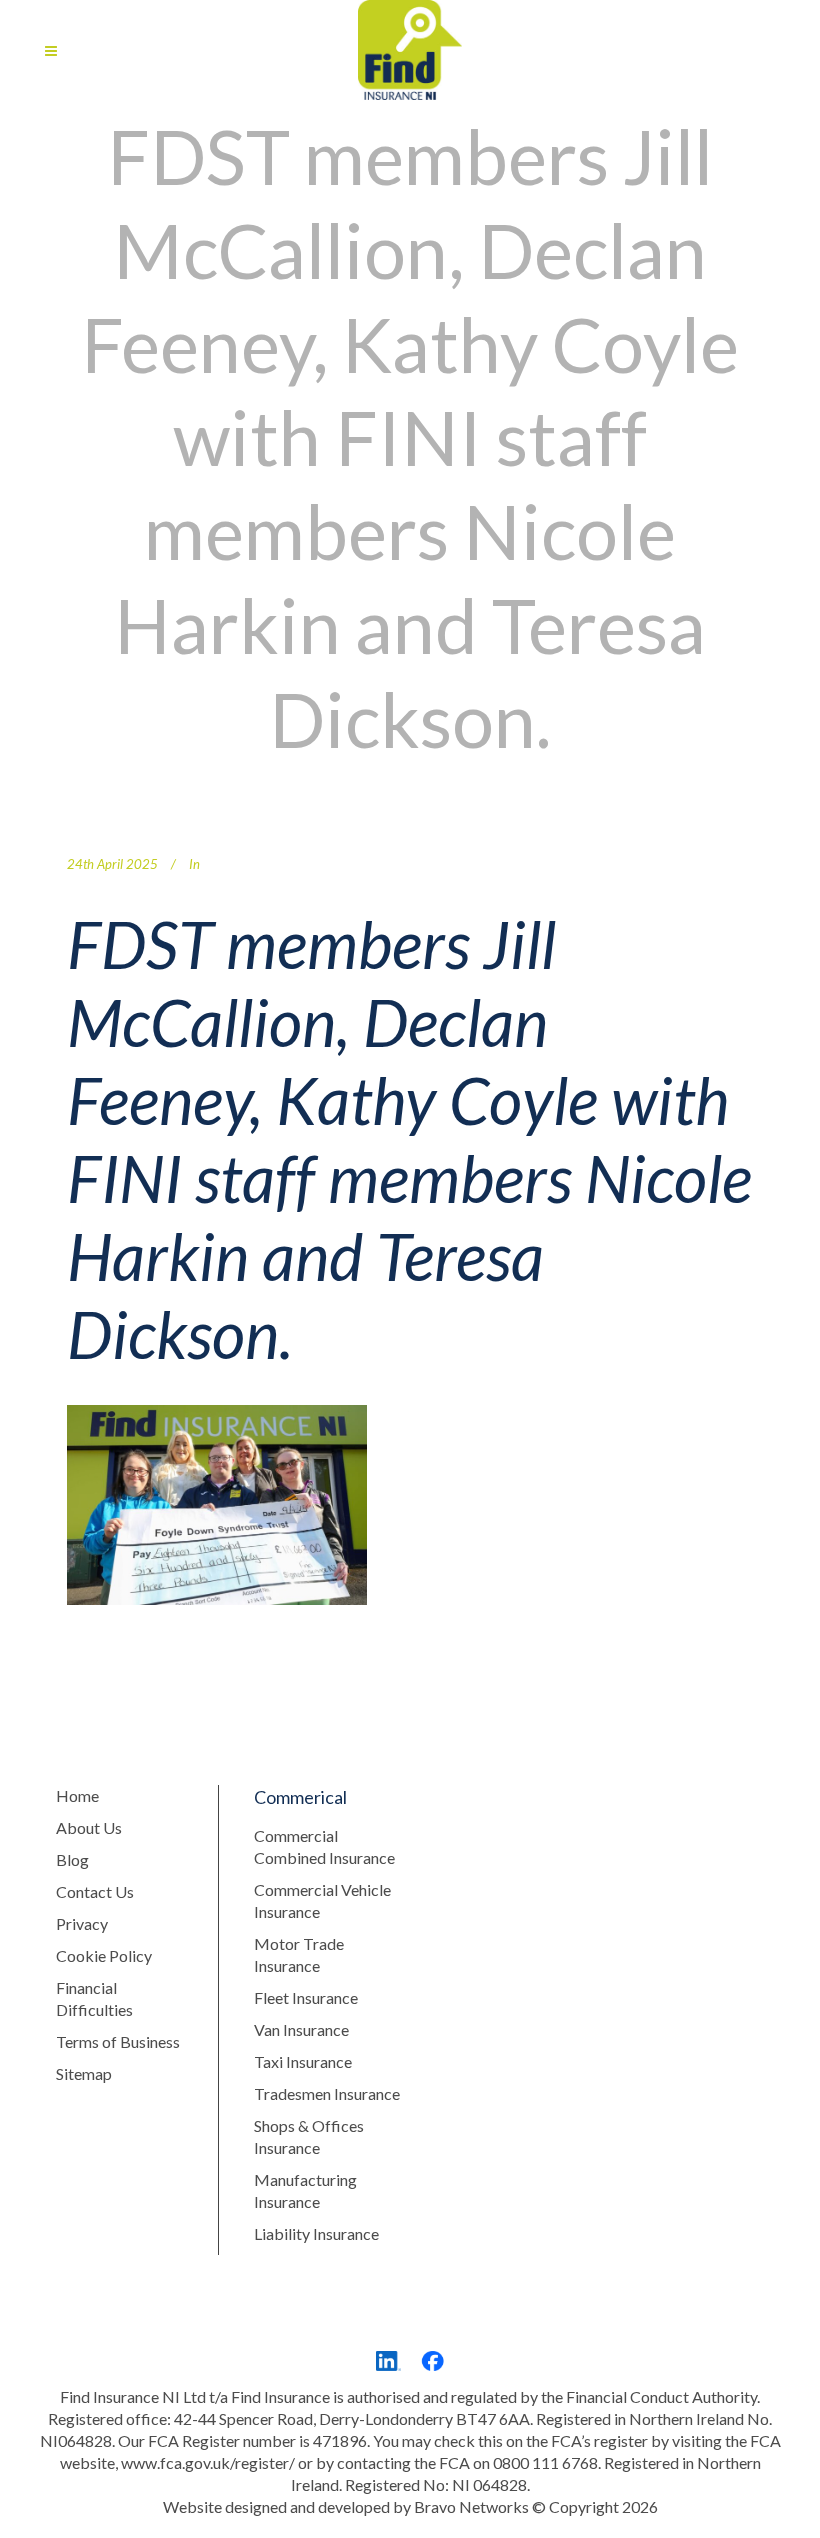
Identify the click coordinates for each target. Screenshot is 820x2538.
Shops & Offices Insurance (309, 2136)
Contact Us (95, 1891)
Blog (72, 1859)
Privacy (82, 1923)
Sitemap (84, 2073)
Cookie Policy (104, 1955)
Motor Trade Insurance (299, 1954)
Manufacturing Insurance (305, 2190)
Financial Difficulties (94, 1998)
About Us (89, 1827)
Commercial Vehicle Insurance (322, 1900)
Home (77, 1795)
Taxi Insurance (303, 2061)
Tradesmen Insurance (327, 2093)
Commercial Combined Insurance (324, 1846)
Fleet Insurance (306, 1997)
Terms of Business (118, 2041)
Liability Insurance (316, 2233)
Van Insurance (301, 2029)
